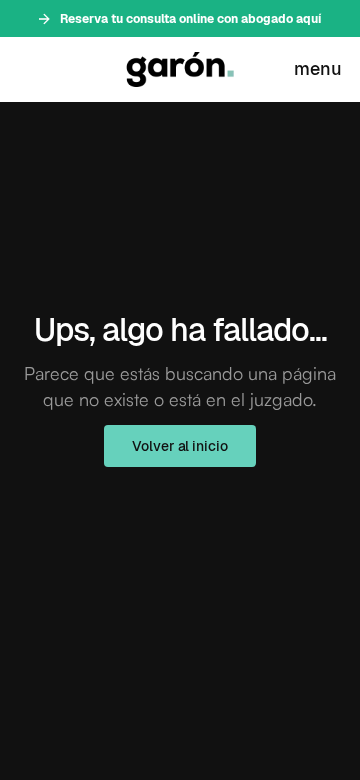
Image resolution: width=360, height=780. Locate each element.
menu (318, 68)
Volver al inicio (179, 446)
